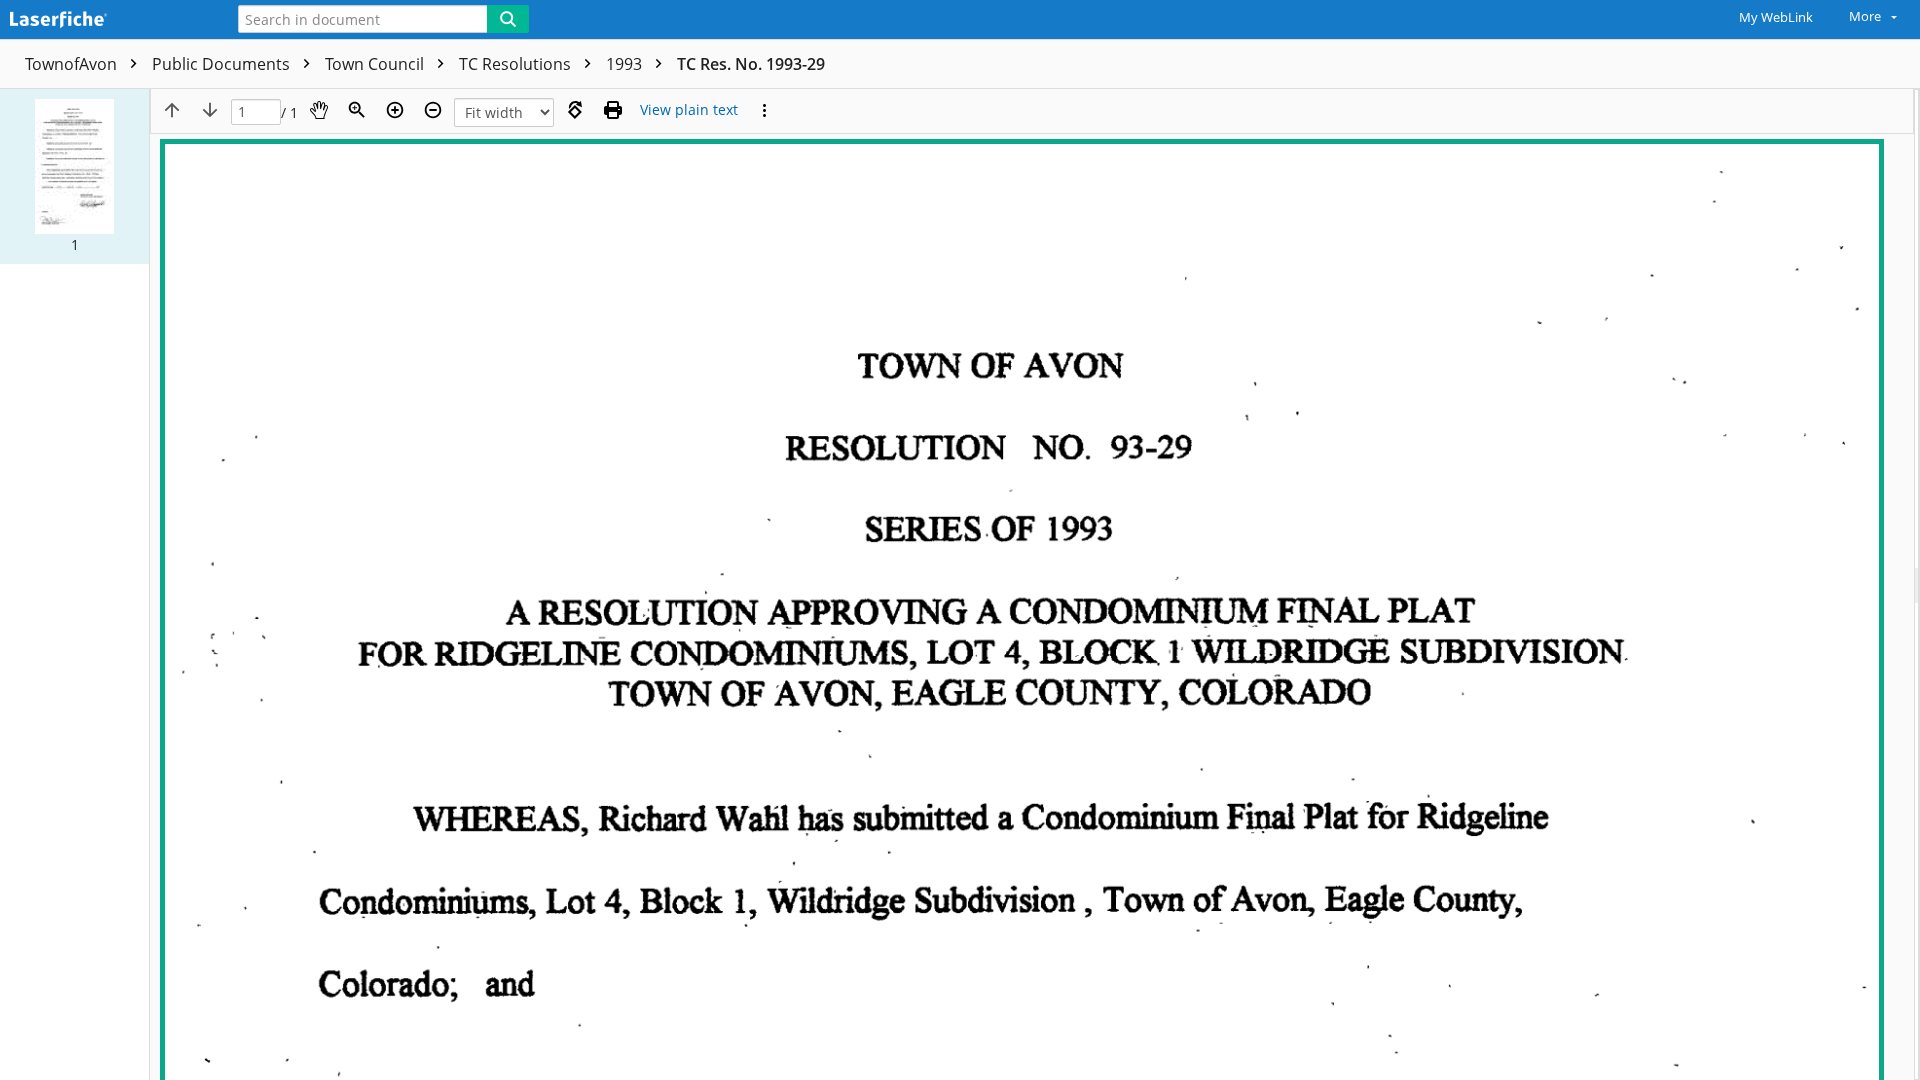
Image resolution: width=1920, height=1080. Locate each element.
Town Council (376, 64)
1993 (626, 64)
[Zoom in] (395, 110)
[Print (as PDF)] (613, 110)
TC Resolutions (517, 64)
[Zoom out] (433, 110)
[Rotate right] (575, 110)
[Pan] (319, 110)
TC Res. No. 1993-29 (751, 64)
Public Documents (223, 64)
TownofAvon (73, 64)
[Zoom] (357, 110)
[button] (74, 176)
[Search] (508, 19)
